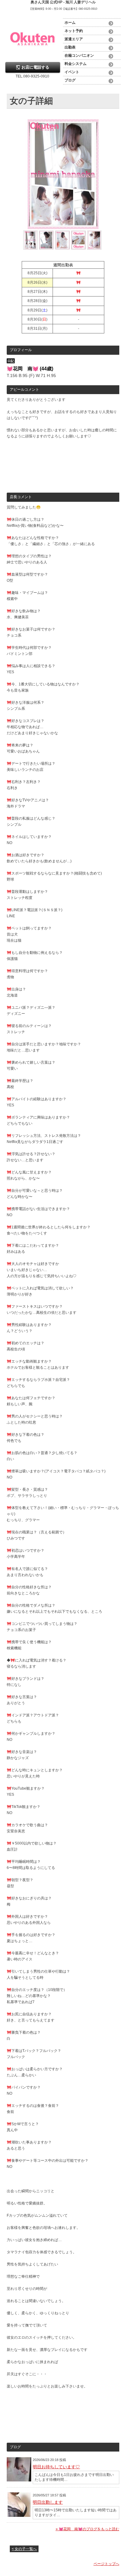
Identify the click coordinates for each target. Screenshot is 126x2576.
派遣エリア (74, 39)
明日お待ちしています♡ (56, 2467)
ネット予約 (74, 31)
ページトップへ (106, 2564)
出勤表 (70, 47)
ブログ (70, 80)
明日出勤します (48, 2502)
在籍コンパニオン (79, 56)
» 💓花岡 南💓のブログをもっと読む (87, 2529)
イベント (72, 72)
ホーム (70, 23)
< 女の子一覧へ (24, 2549)
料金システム (76, 64)
